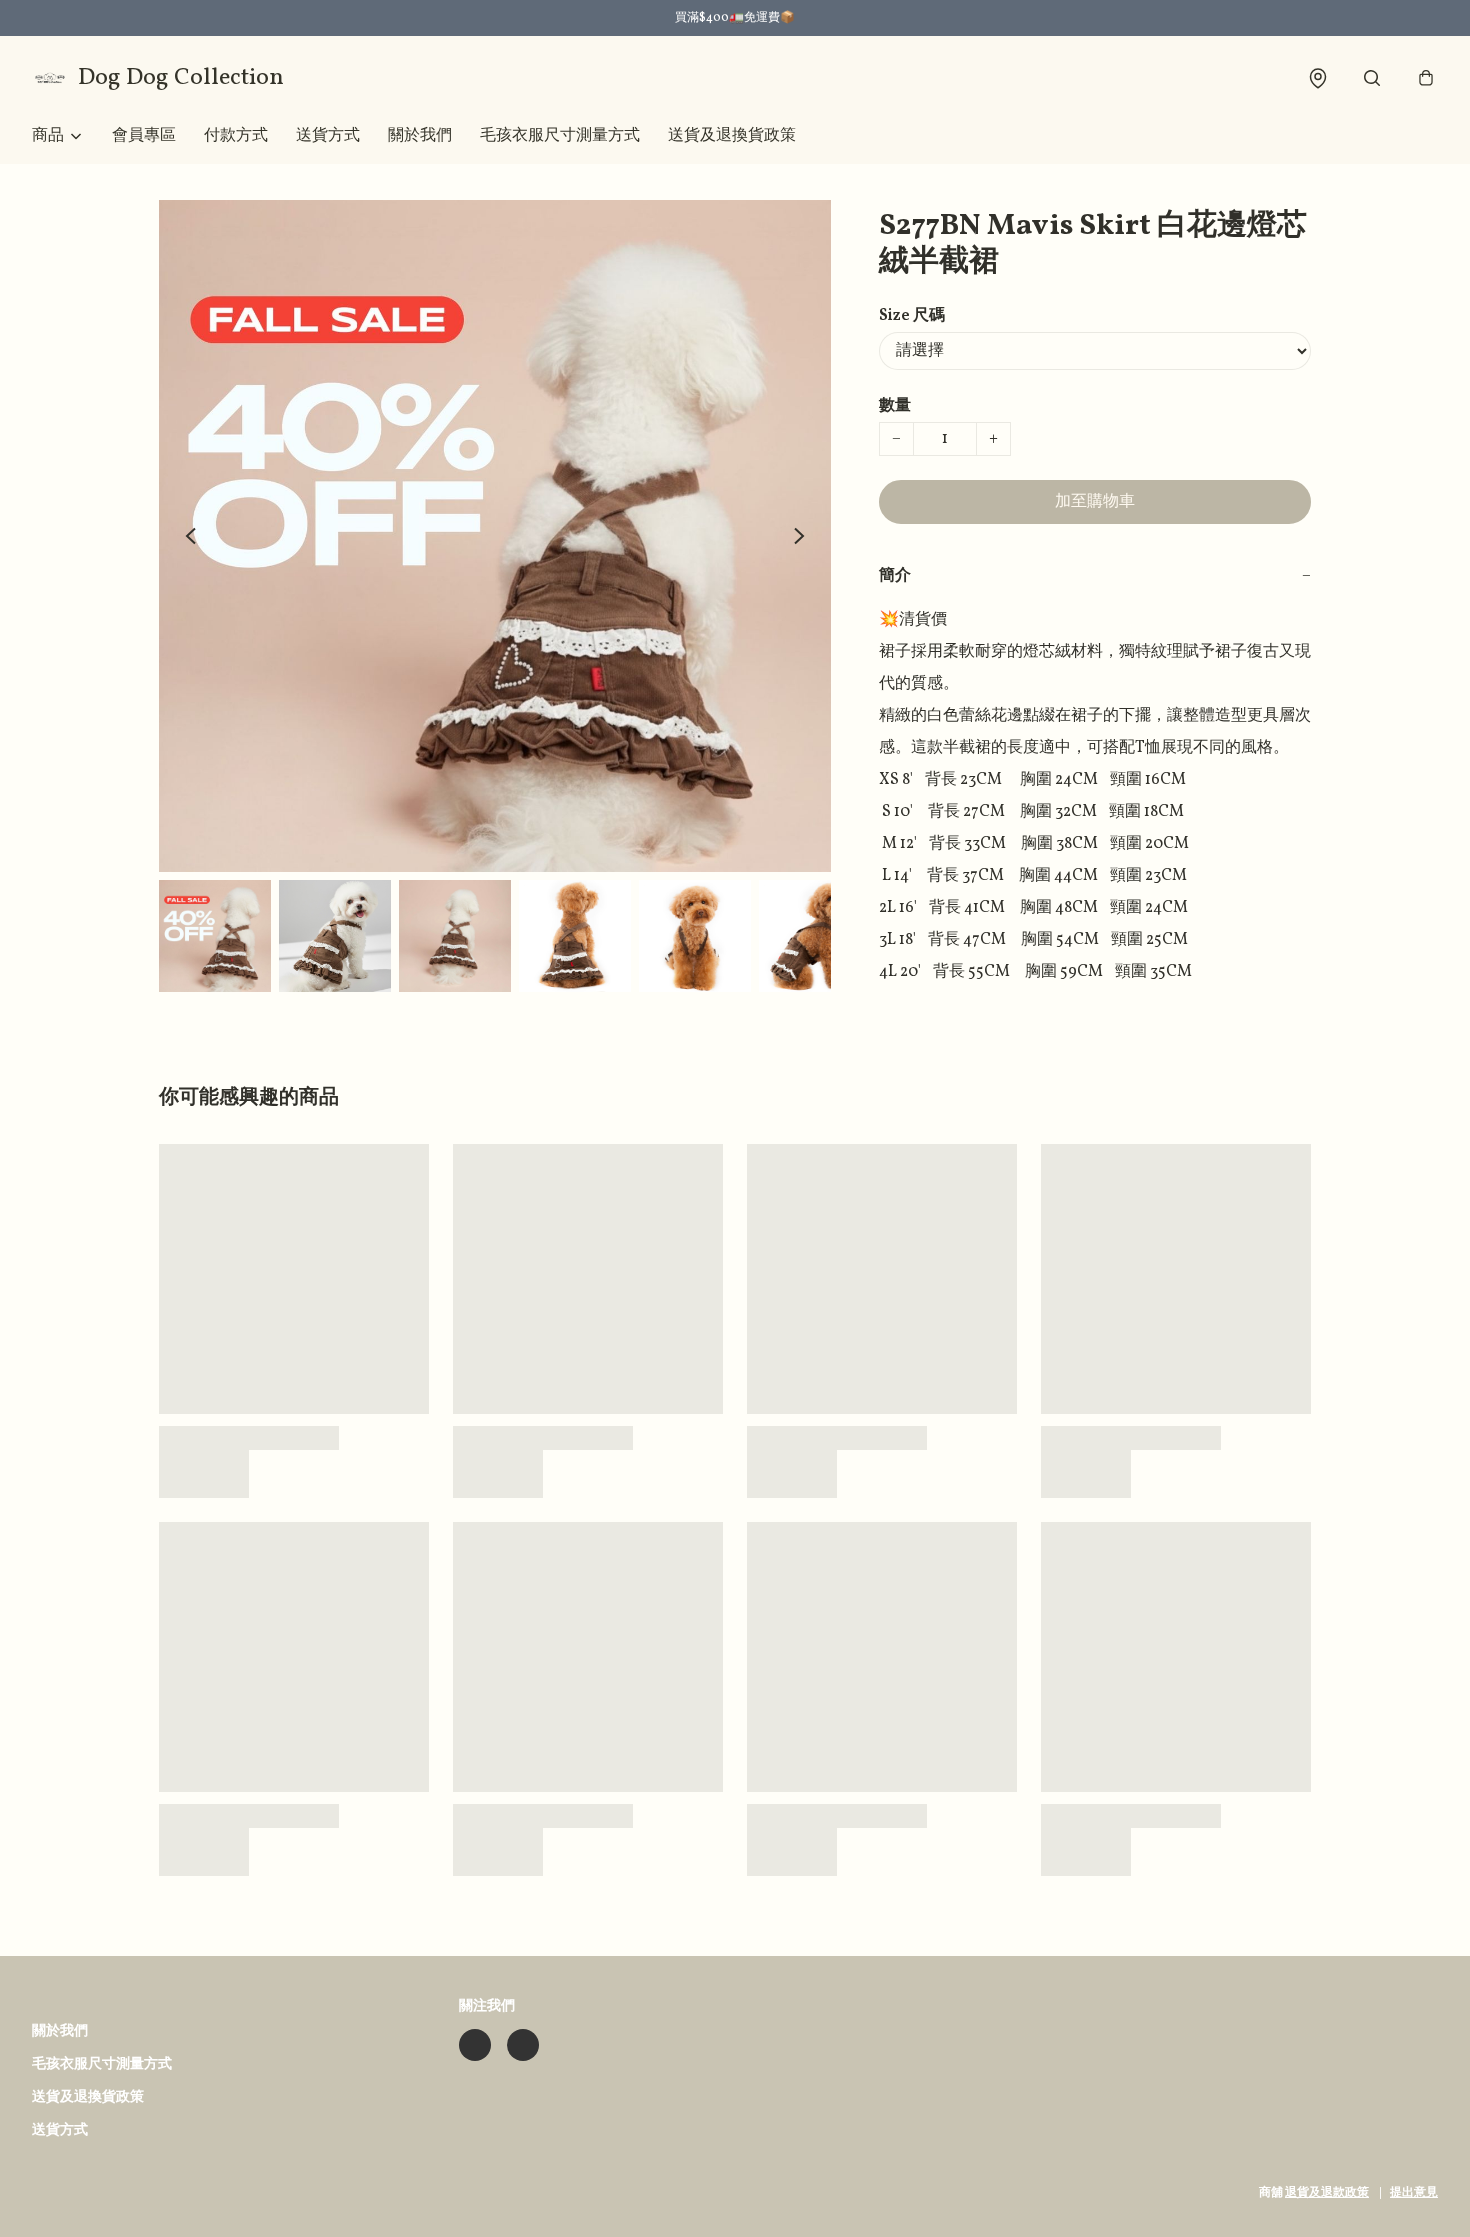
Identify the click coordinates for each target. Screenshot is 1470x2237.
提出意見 (1414, 2193)
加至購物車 (1095, 502)
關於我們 (420, 136)
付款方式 (236, 136)
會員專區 (144, 136)
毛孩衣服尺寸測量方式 (560, 136)
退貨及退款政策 (1327, 2193)
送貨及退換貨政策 (732, 136)
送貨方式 (328, 136)
